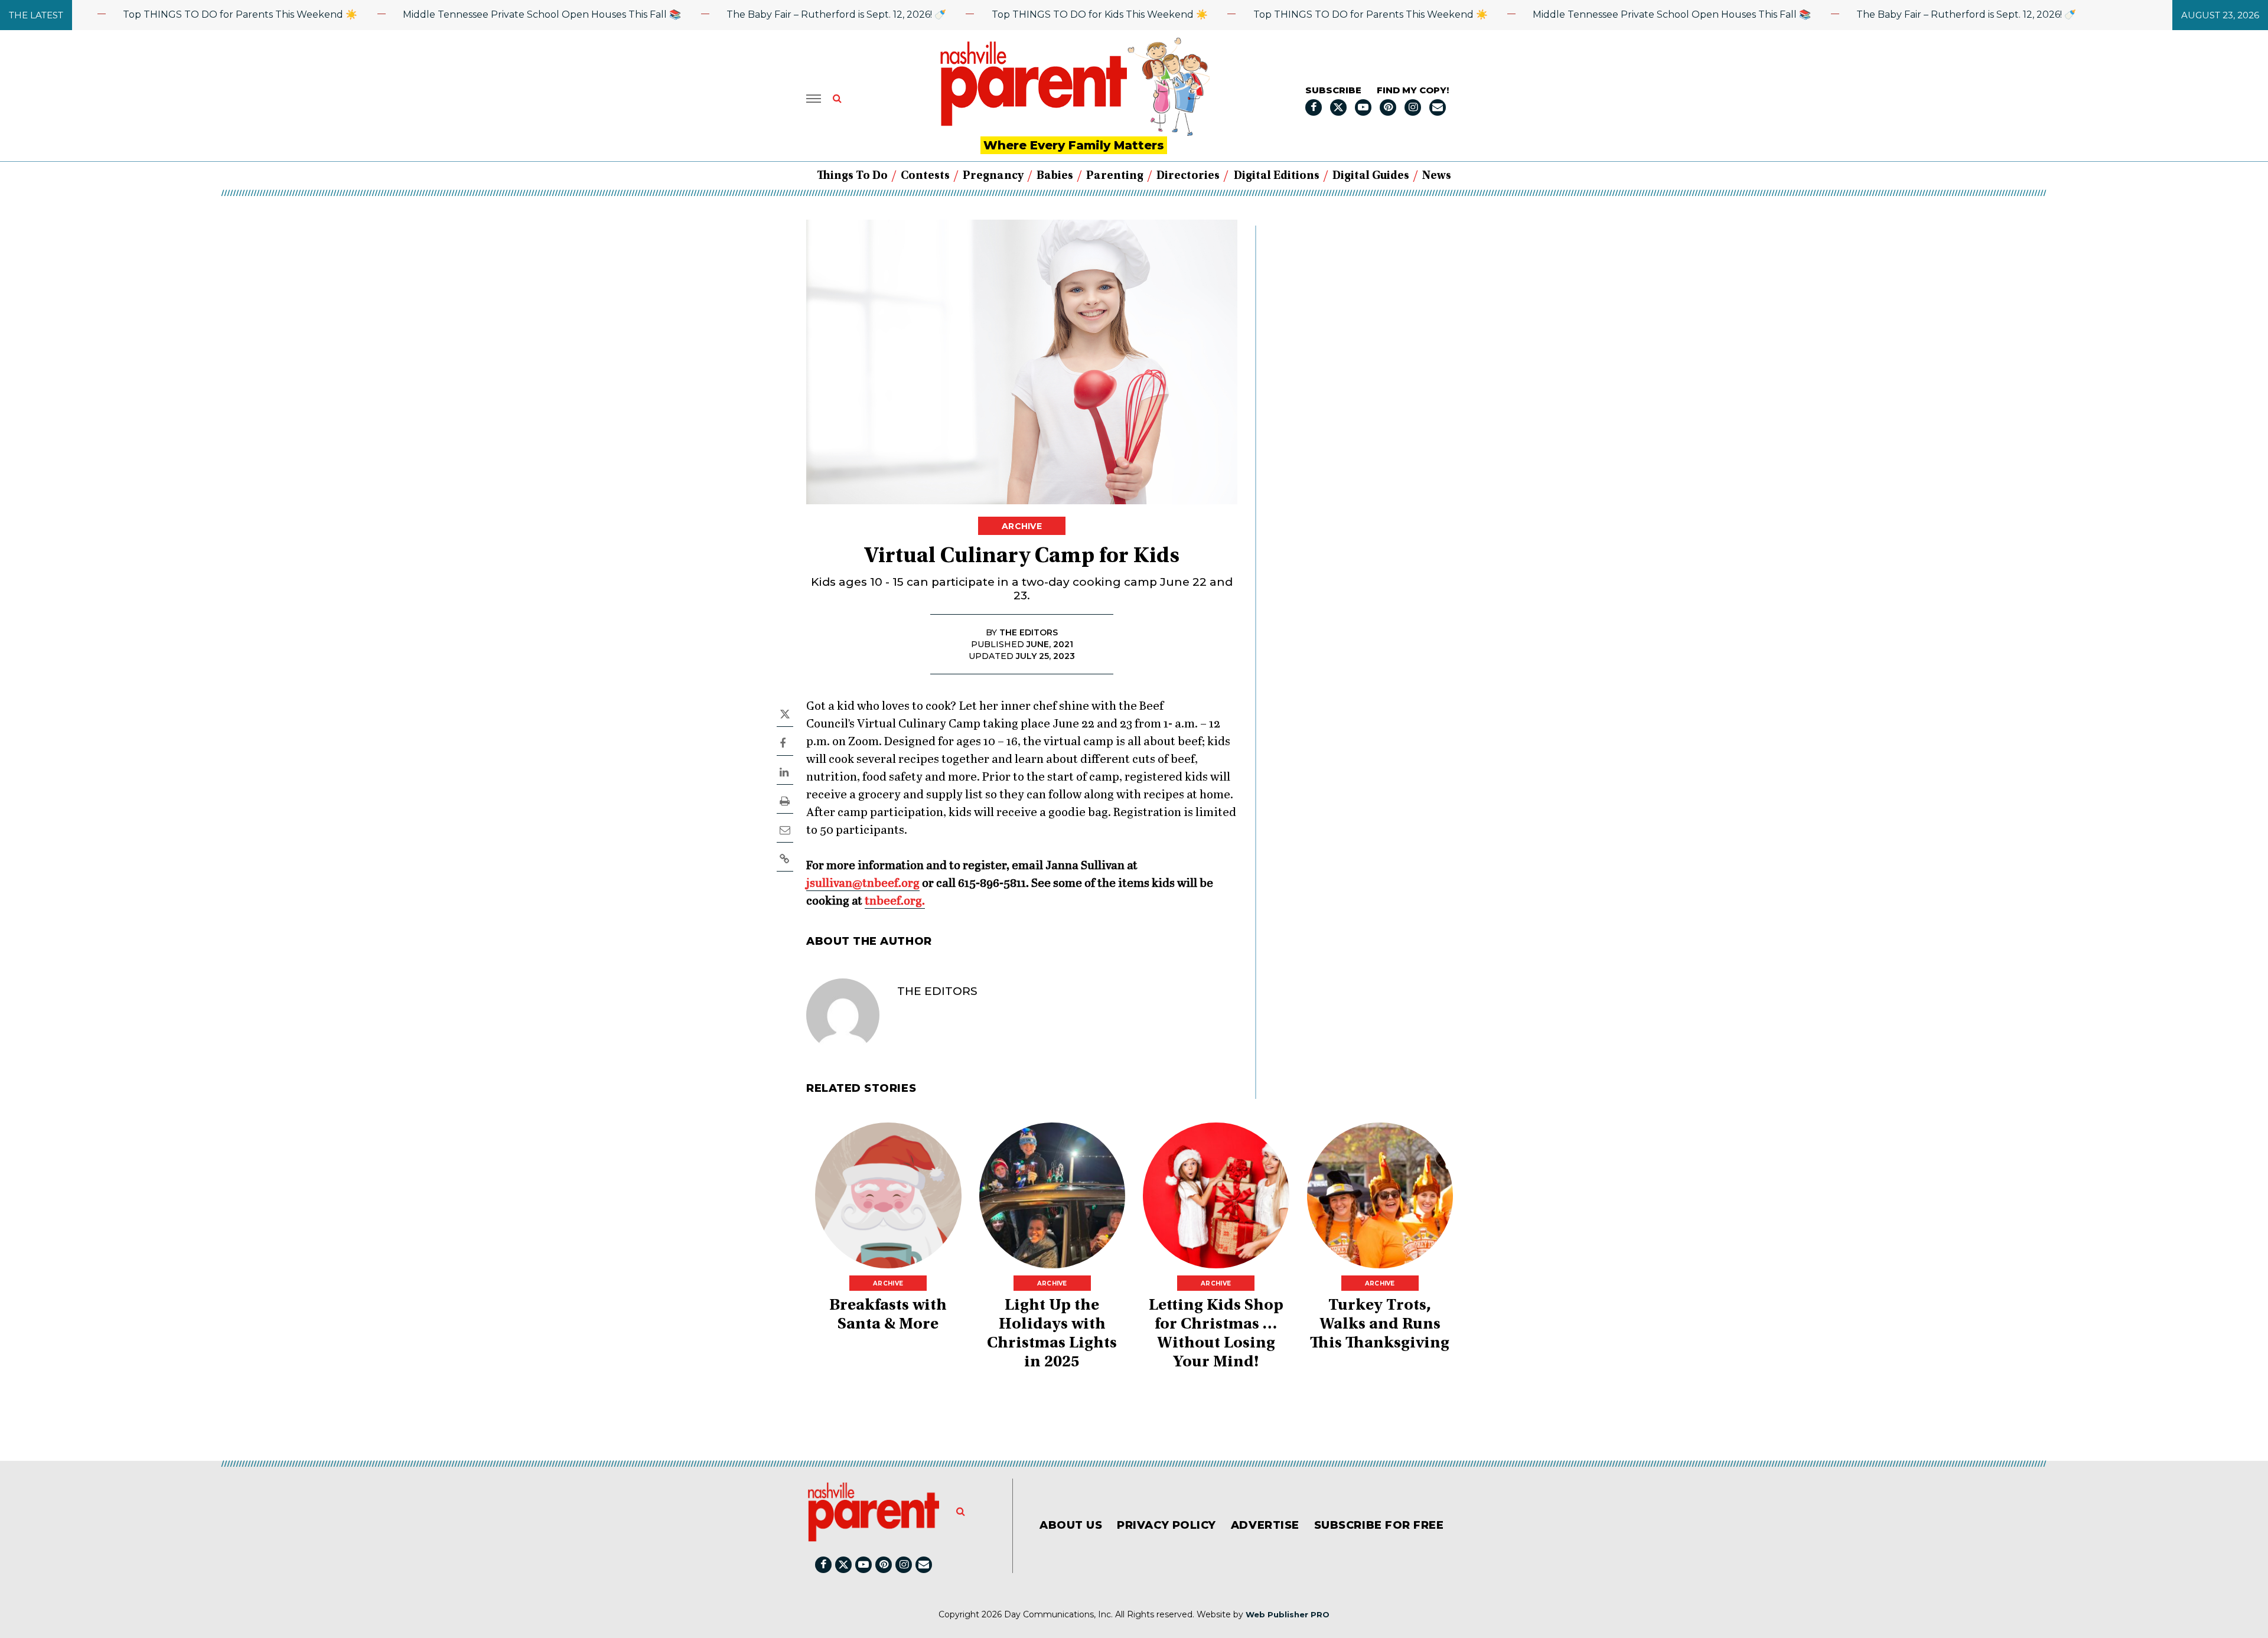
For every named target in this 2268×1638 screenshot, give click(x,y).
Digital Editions (1277, 176)
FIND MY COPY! (1413, 90)
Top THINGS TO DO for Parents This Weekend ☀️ (187, 14)
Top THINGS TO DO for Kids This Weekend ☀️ (1046, 14)
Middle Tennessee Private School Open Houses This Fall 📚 (489, 14)
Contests (925, 176)
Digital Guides (1371, 176)
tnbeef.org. (895, 901)
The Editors (937, 991)
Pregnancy (993, 176)
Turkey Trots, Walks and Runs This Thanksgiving (1380, 1325)
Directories (1188, 176)
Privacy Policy (1166, 1525)
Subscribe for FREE (1379, 1525)
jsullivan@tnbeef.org (863, 884)
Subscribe (1333, 90)
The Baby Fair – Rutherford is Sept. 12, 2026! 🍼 (783, 14)
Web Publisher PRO (1288, 1614)
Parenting (1115, 176)
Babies (1055, 176)
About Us (1071, 1525)
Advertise (1265, 1525)
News (1437, 176)
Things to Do (852, 176)
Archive (1022, 526)
